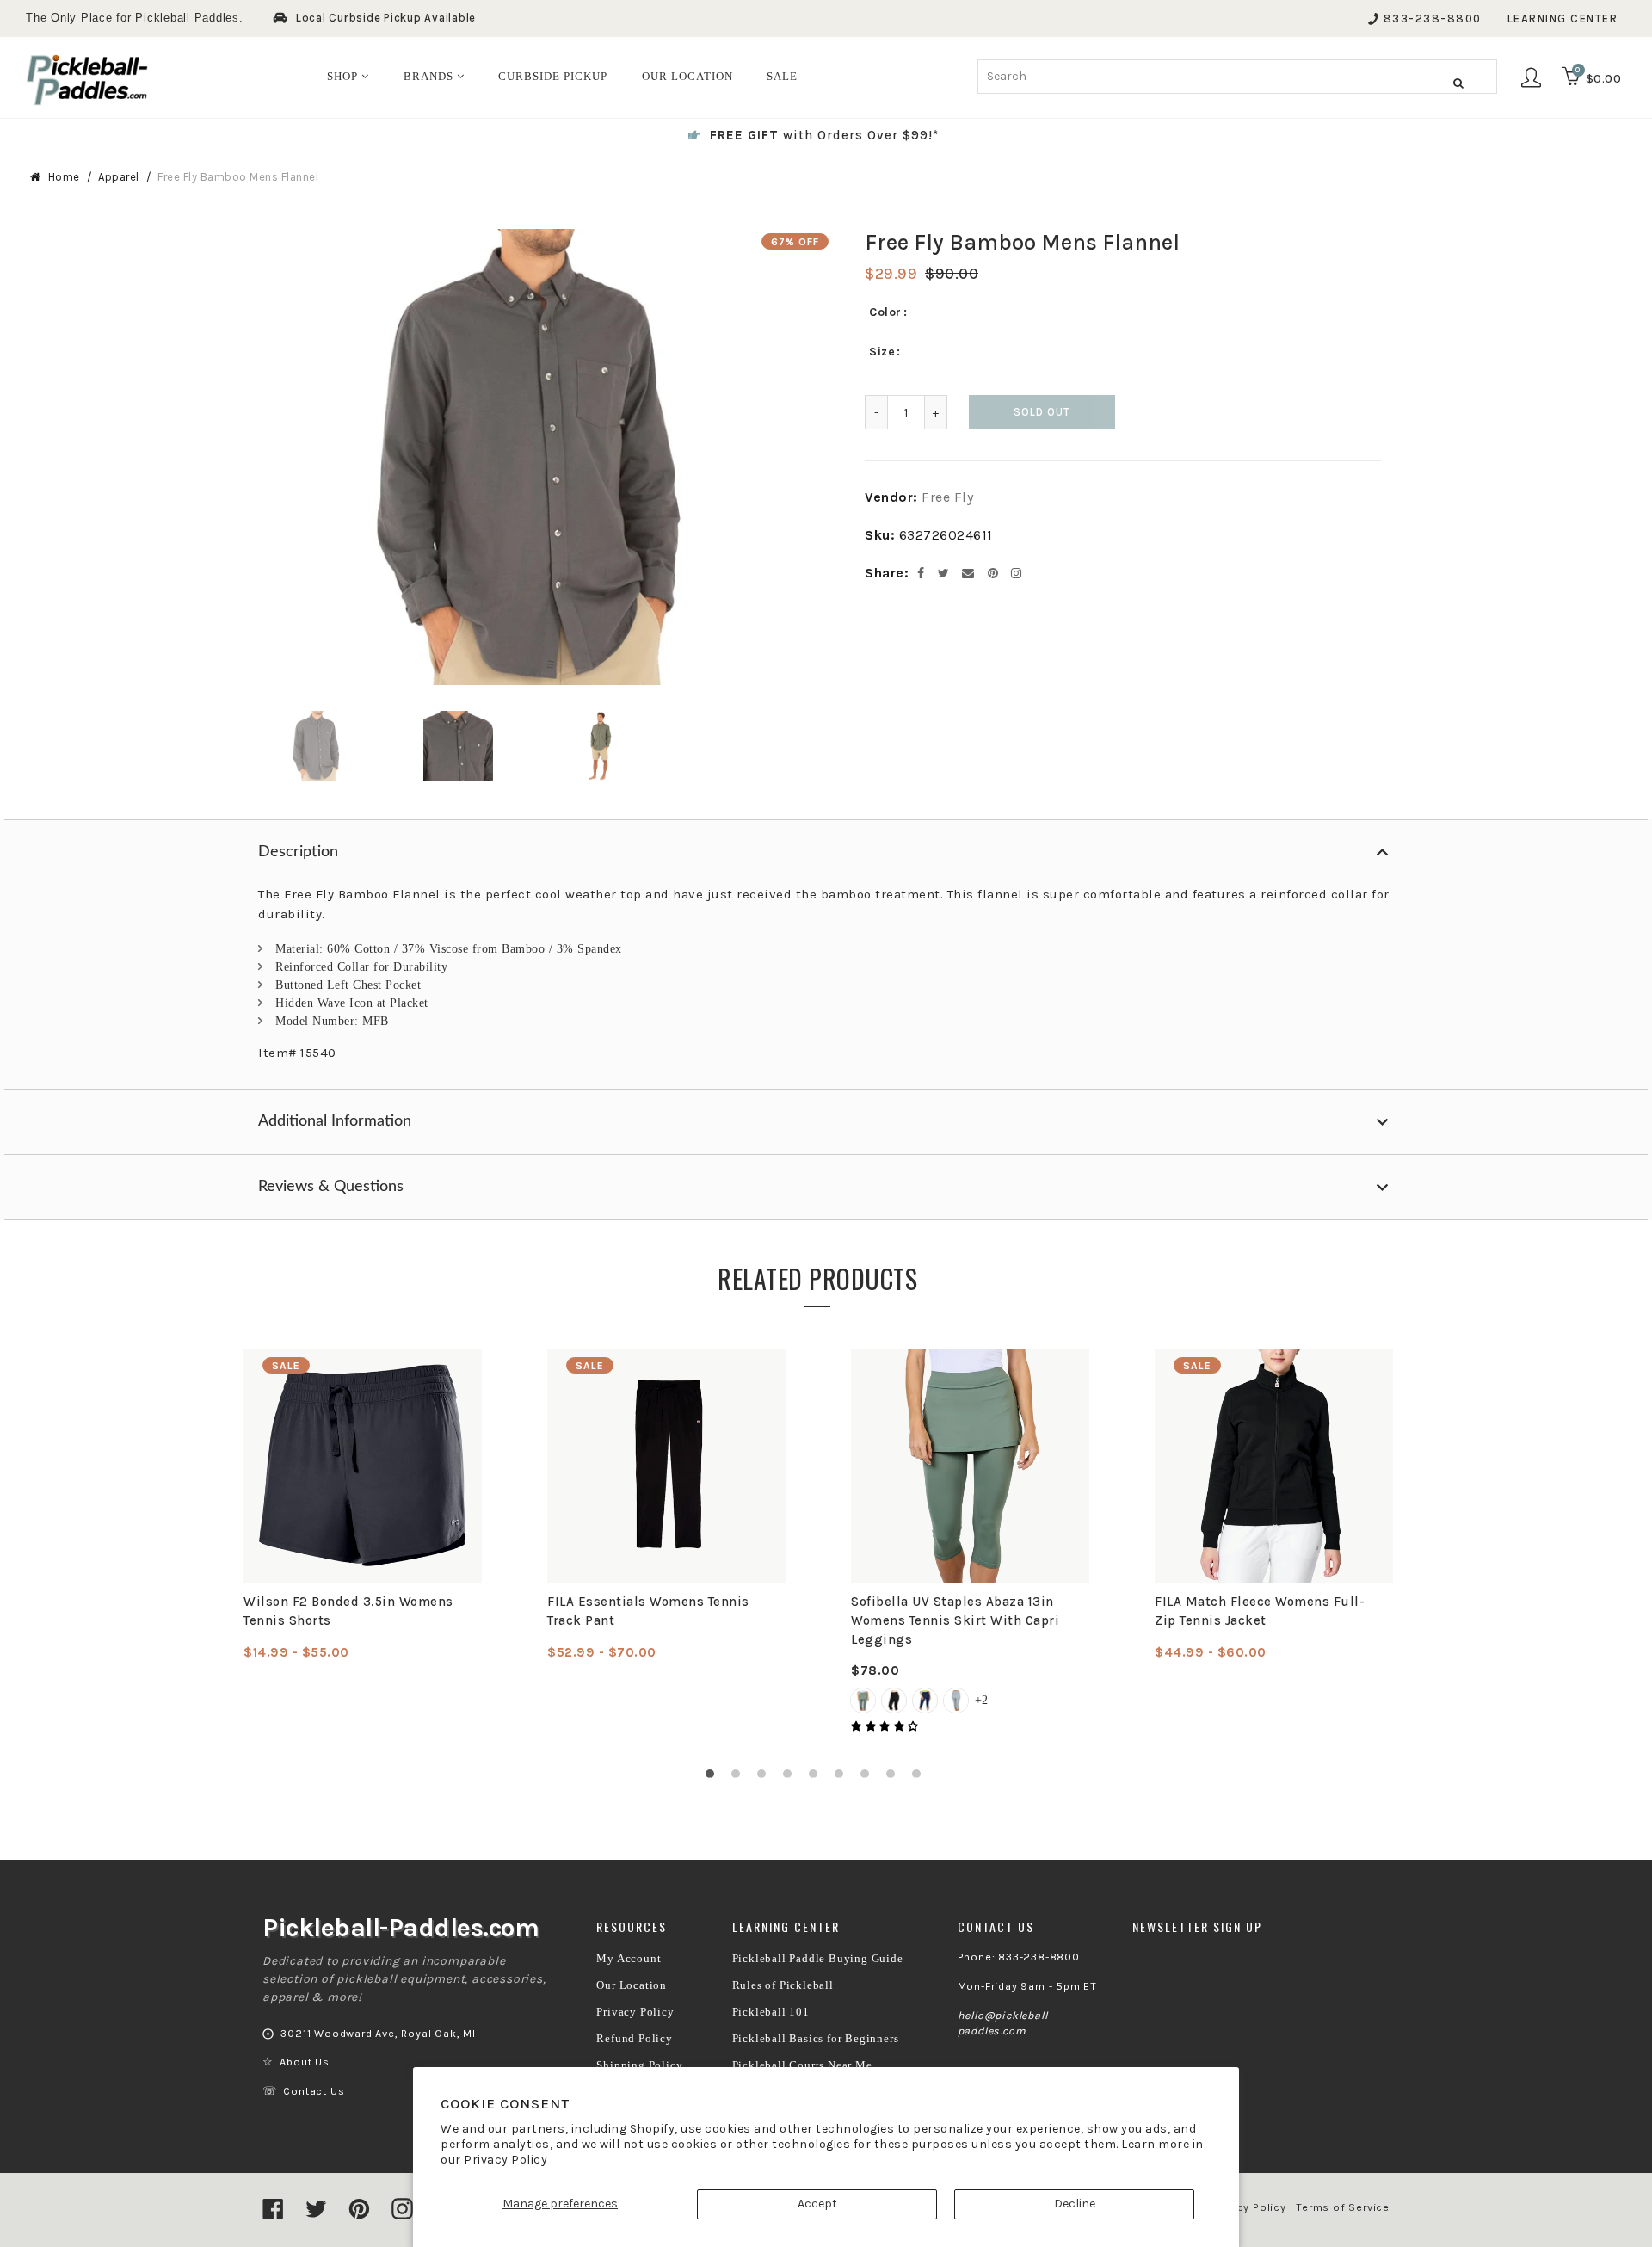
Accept (817, 2204)
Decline (1075, 2204)
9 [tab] (921, 1778)
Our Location (632, 1985)
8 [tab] (895, 1778)
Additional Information (335, 1121)
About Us (304, 2062)
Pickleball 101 (771, 2012)
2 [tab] (740, 1778)
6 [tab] (843, 1778)
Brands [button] (430, 76)
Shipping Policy (639, 2065)
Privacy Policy (505, 2160)
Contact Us (314, 2091)
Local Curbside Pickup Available (386, 18)
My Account (629, 1959)
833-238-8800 (1433, 19)
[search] (1237, 77)
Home (64, 177)
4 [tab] (792, 1778)
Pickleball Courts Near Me (802, 2065)
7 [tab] (869, 1778)
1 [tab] (714, 1778)
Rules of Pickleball (783, 1985)
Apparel (119, 177)
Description (298, 852)
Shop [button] (344, 76)
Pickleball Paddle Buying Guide (818, 1959)
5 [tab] (817, 1778)
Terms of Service (1343, 2207)
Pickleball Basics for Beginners (816, 2039)
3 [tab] (766, 1778)
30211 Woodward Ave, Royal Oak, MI (378, 2034)
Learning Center (1563, 19)
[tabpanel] (363, 1505)
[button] (886, 1726)
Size (882, 352)
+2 (981, 1700)
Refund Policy (634, 2039)
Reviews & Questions (331, 1187)
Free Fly (947, 497)
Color (885, 312)
